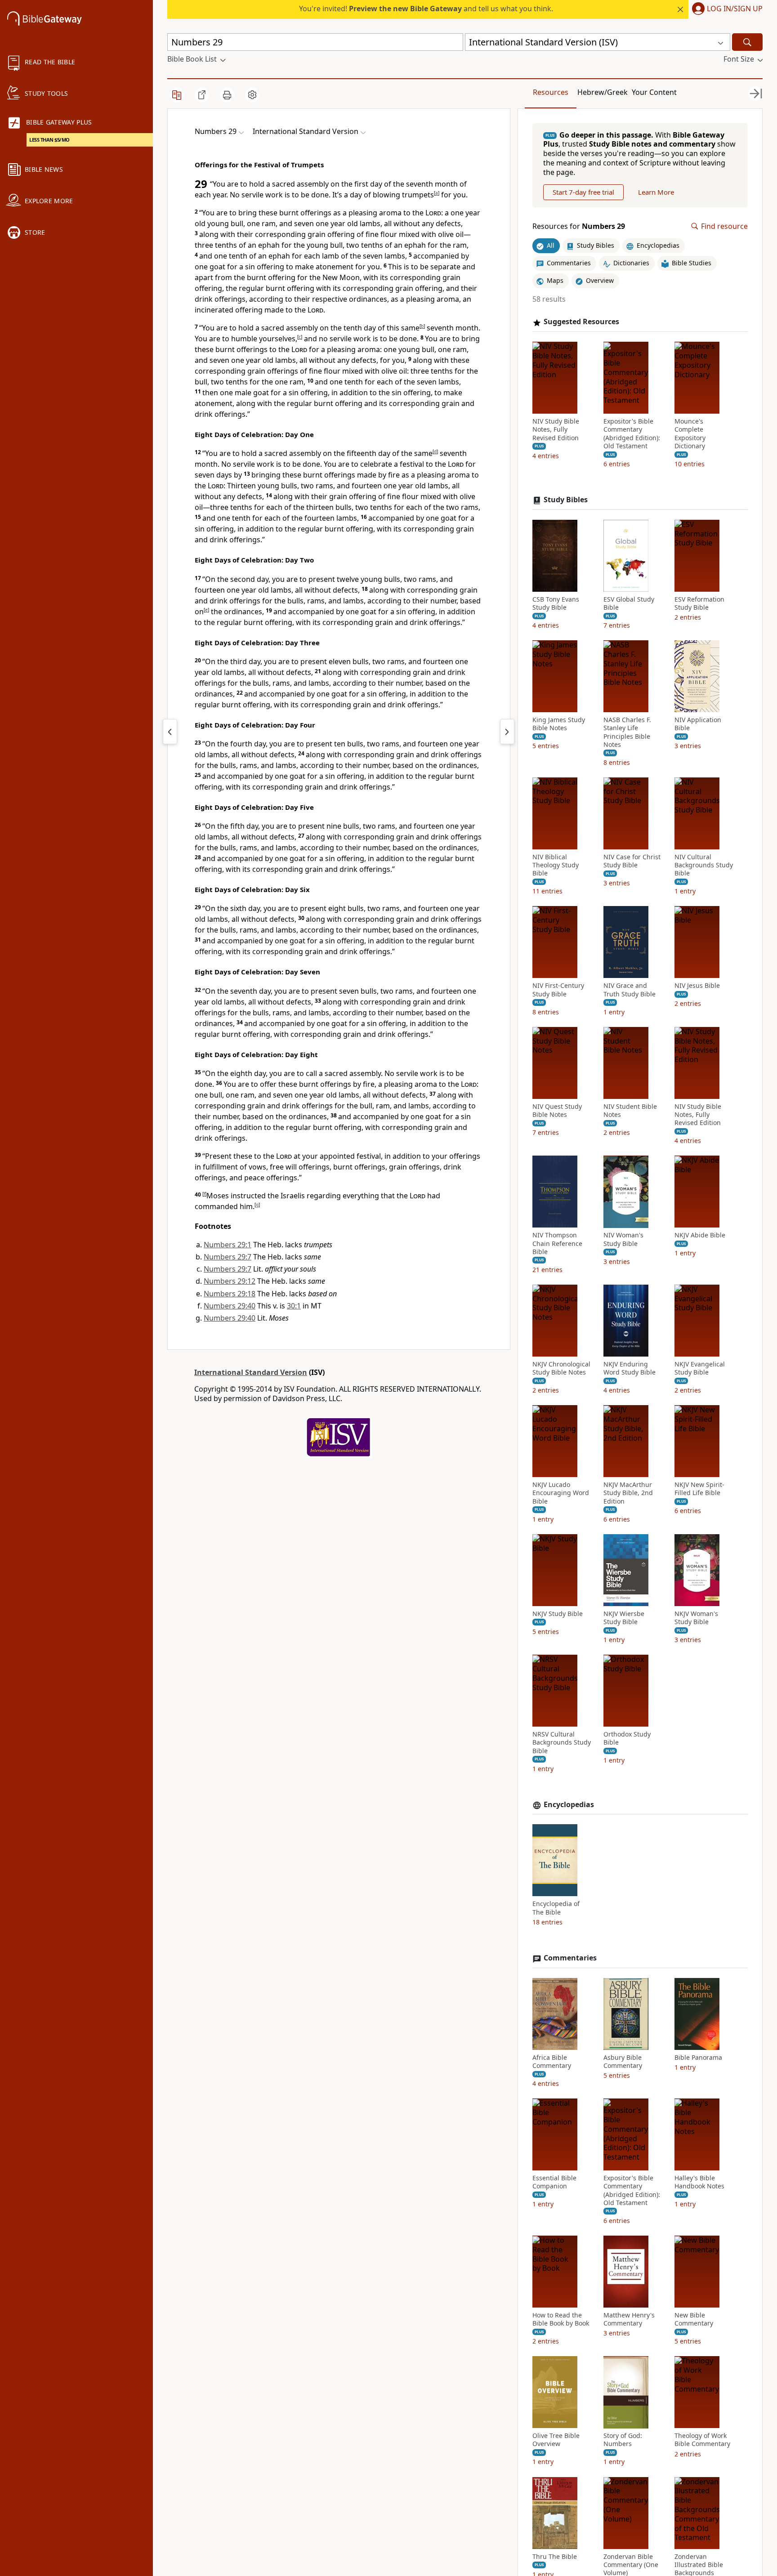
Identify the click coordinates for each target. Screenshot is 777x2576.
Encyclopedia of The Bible (556, 1908)
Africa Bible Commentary (552, 2062)
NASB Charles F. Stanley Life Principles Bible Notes (627, 733)
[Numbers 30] (507, 732)
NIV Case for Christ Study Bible (632, 861)
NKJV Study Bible (558, 1614)
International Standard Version (251, 1372)
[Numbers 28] (170, 732)
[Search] (747, 42)
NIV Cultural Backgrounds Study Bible (704, 865)
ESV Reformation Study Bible (699, 603)
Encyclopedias (569, 1805)
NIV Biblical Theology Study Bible (556, 865)
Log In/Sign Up (735, 9)
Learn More (656, 192)
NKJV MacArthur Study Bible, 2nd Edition (628, 1493)
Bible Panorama (698, 2058)
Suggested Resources (581, 322)
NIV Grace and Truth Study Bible (630, 990)
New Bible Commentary (694, 2320)
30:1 (294, 1306)
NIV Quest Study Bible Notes (557, 1111)
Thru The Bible (555, 2557)
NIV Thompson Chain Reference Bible (557, 1244)
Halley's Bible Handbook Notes (699, 2183)
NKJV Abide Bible (700, 1236)
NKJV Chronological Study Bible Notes (561, 1368)
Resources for (579, 226)
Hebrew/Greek (603, 92)
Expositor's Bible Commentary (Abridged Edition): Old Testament (632, 434)
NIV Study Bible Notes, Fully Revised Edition (556, 430)
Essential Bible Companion (554, 2183)
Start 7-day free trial (583, 192)
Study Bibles (566, 500)
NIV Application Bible (698, 724)
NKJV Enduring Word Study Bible (630, 1368)
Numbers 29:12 (230, 1281)
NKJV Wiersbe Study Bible (624, 1618)
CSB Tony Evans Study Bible (556, 603)
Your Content (654, 92)
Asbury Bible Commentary (623, 2062)
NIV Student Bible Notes (630, 1111)
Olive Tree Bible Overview (556, 2440)
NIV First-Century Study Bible (558, 990)
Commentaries (570, 1958)
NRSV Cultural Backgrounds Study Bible (562, 1743)
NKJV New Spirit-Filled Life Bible (699, 1489)
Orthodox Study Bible (627, 1739)
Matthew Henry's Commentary (629, 2320)
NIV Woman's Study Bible (623, 1240)
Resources (551, 92)
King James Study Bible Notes (559, 724)
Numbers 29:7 (228, 1257)
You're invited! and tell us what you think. (426, 9)
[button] (726, 9)
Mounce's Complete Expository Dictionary (690, 434)
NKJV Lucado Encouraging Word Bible (561, 1493)
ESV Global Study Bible (629, 603)
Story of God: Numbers (623, 2440)
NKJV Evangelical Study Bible (700, 1368)
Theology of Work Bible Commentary (702, 2440)
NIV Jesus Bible (697, 986)
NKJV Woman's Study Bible (696, 1618)
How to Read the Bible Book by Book (561, 2320)
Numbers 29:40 (230, 1306)
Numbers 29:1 (228, 1245)
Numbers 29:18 (230, 1294)
